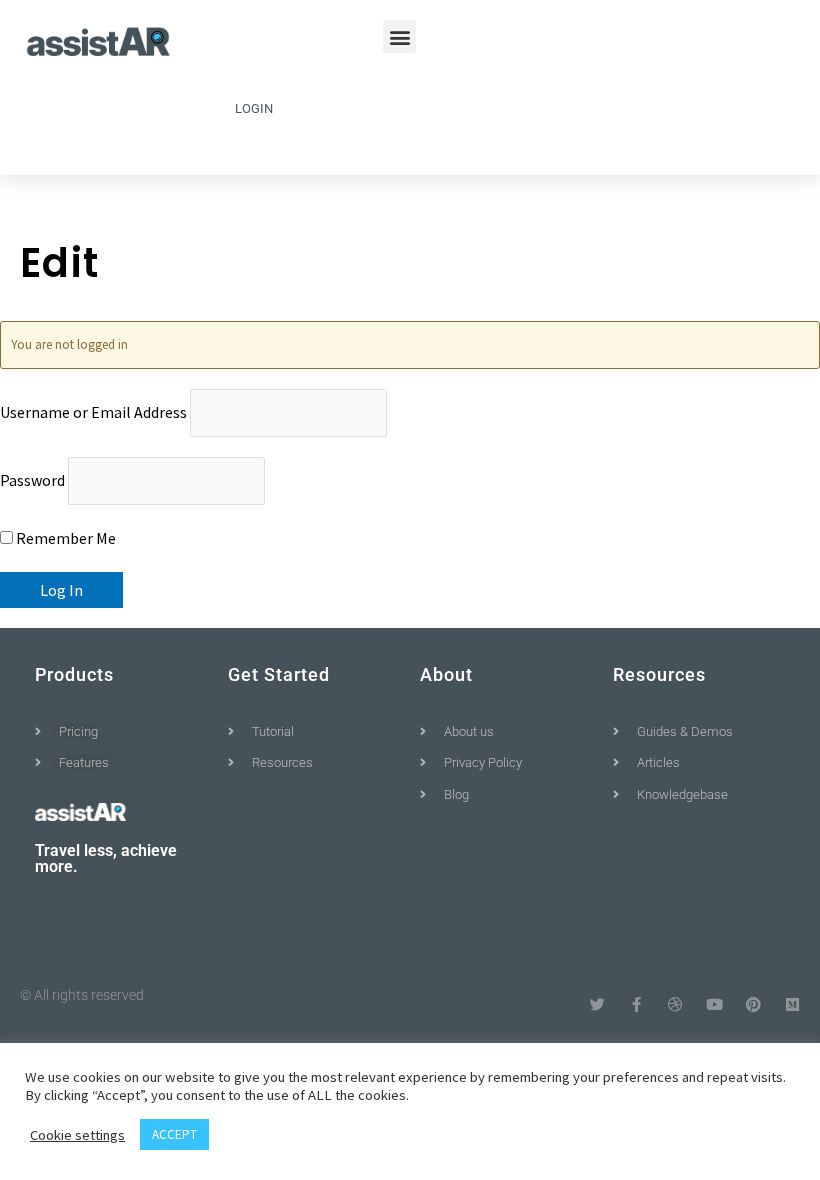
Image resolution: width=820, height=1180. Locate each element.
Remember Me (64, 538)
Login (254, 108)
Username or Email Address (93, 412)
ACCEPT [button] (174, 1134)
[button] (399, 36)
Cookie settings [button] (77, 1135)
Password (32, 480)
